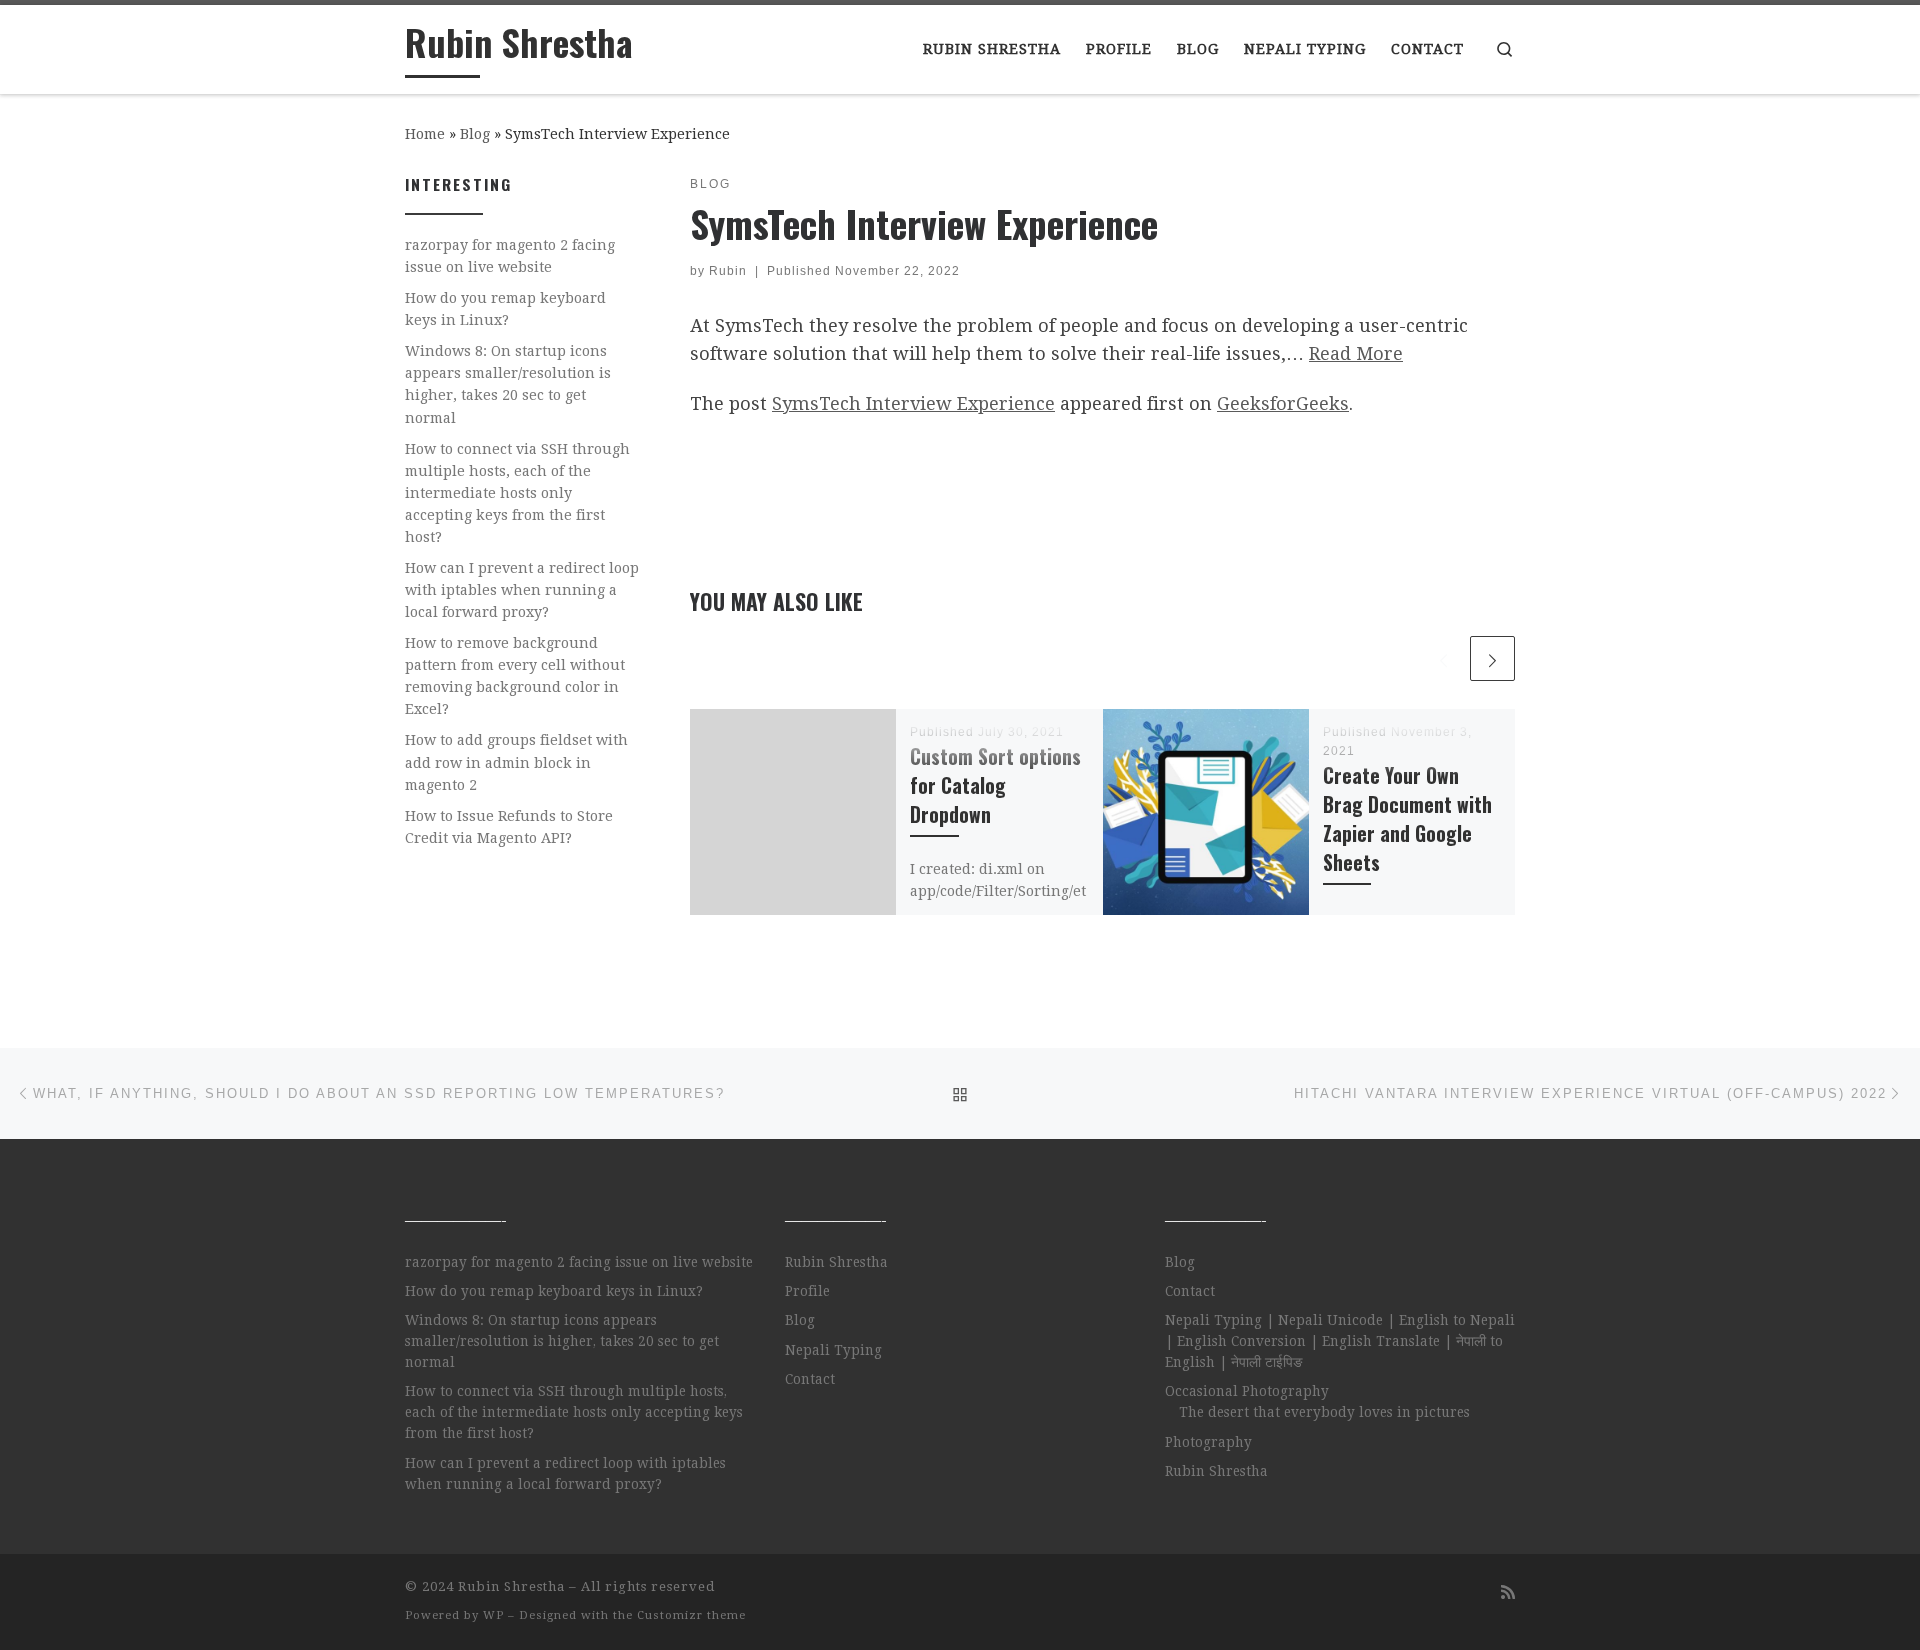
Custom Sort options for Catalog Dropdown (995, 785)
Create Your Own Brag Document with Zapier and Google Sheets (1407, 819)
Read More (1356, 353)
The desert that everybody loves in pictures (1324, 1412)
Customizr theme (691, 1615)
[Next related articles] (1492, 658)
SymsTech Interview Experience (913, 403)
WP (493, 1615)
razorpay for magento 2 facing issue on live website (510, 256)
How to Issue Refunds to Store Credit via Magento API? (509, 827)
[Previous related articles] (1443, 658)
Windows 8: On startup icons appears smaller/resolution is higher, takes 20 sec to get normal (508, 384)
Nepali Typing (833, 1350)
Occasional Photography (1247, 1391)
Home (425, 134)
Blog (475, 134)
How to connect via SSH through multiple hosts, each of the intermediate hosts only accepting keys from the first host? (517, 493)
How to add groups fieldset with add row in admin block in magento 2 (516, 762)
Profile (807, 1291)
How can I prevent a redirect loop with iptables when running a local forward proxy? (522, 590)
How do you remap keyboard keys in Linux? (505, 309)
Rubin (728, 271)
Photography (1208, 1442)
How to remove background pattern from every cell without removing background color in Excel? (515, 676)
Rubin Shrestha (836, 1262)
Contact (810, 1379)
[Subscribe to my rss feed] (1508, 1592)
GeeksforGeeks (1283, 403)
